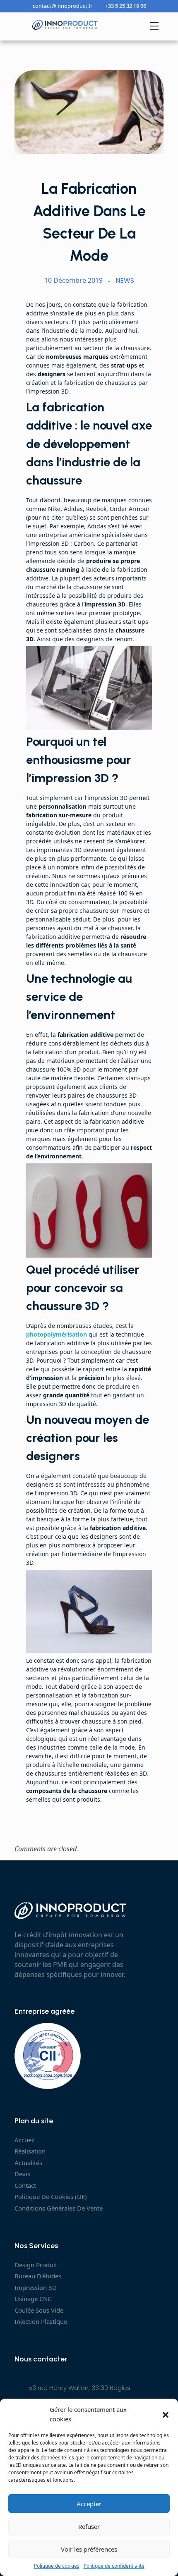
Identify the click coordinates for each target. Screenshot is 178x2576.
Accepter (89, 2504)
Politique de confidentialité (114, 2566)
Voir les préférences (89, 2549)
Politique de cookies (57, 2566)
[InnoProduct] (65, 25)
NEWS (125, 281)
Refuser (89, 2526)
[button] (166, 2414)
